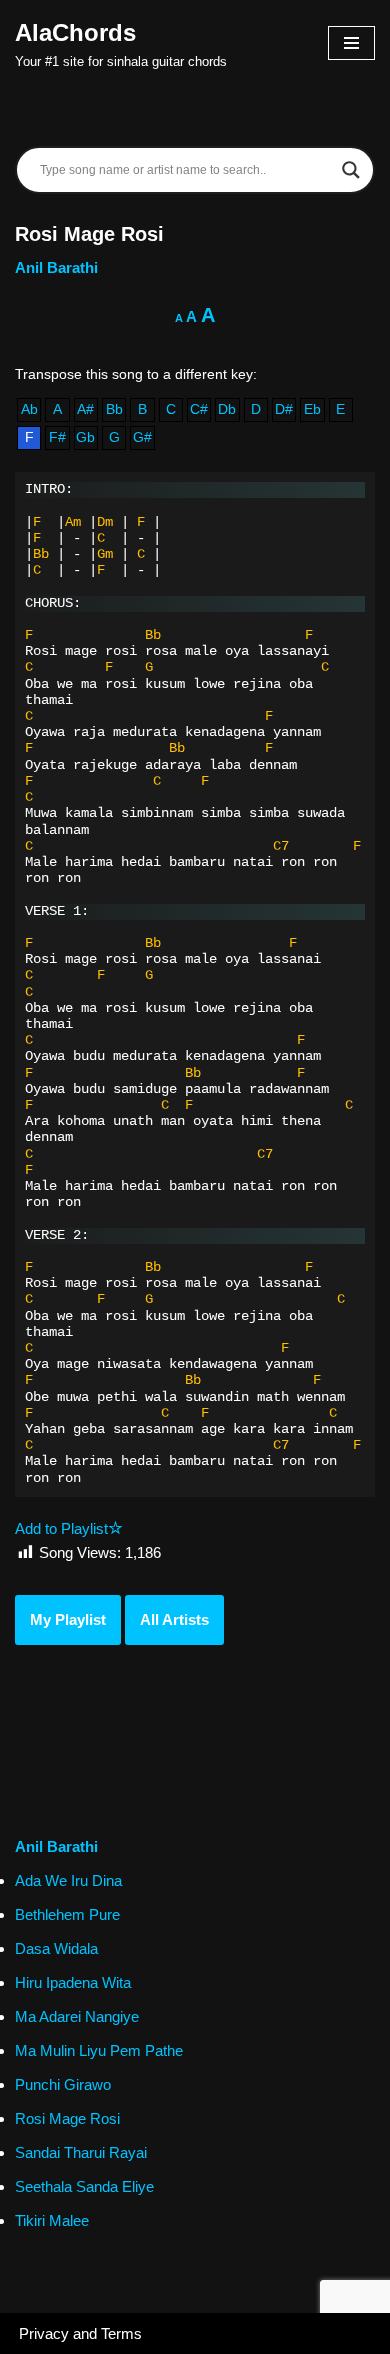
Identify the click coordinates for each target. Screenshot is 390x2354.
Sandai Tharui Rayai (81, 2152)
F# (57, 437)
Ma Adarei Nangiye (77, 2016)
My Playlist (68, 1619)
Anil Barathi (56, 267)
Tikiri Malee (52, 2220)
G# (142, 437)
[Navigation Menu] (351, 43)
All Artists (174, 1619)
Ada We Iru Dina (68, 1880)
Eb (312, 409)
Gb (85, 437)
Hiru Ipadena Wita (73, 1982)
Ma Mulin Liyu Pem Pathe (99, 2050)
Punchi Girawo (63, 2084)
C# (199, 409)
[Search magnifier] (351, 170)
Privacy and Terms (80, 2333)
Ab (29, 409)
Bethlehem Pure (67, 1914)
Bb (114, 409)
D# (284, 409)
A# (85, 409)
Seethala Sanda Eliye (84, 2186)
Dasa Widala (56, 1948)
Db (227, 409)
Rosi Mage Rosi (67, 2118)
